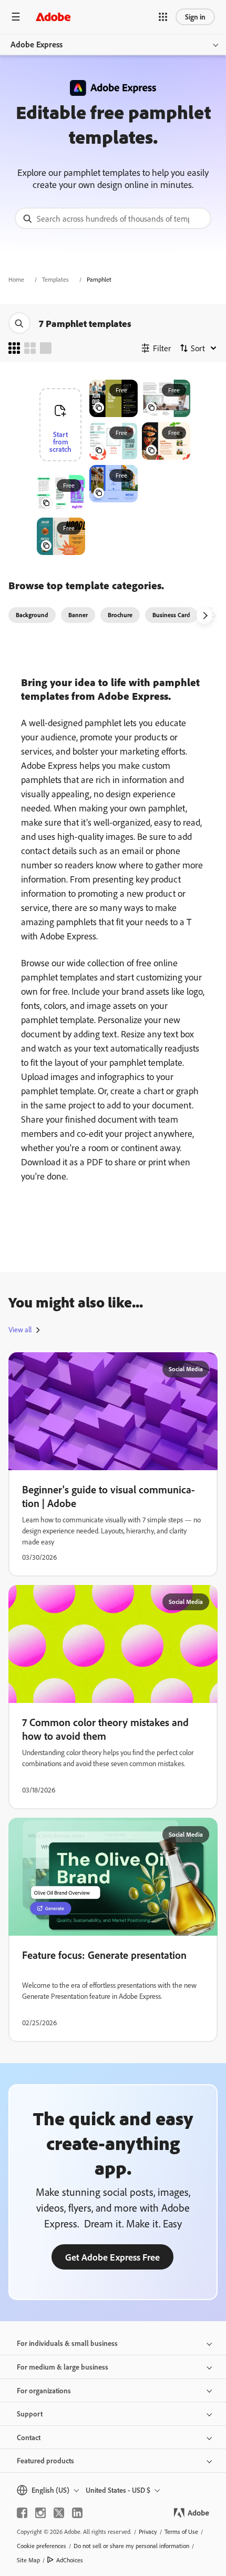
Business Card (171, 615)
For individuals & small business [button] (67, 2343)
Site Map (28, 2560)
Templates (55, 279)
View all (20, 1330)
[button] (163, 17)
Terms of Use (181, 2532)
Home (16, 279)
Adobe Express (37, 44)
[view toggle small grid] (14, 348)
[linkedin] (77, 2513)
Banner (78, 615)
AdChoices (70, 2560)
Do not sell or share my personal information (131, 2546)
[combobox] (113, 218)
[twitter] (59, 2513)
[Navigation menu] (16, 17)
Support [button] (30, 2414)
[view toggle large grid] (46, 348)
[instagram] (40, 2513)
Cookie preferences (42, 2546)
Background (32, 615)
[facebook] (22, 2513)
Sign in (195, 17)
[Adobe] (53, 17)
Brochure (120, 615)
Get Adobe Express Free (112, 2257)
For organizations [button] (44, 2390)
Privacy (148, 2532)
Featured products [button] (45, 2460)
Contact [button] (29, 2437)
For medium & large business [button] (63, 2367)
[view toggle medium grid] (30, 348)
